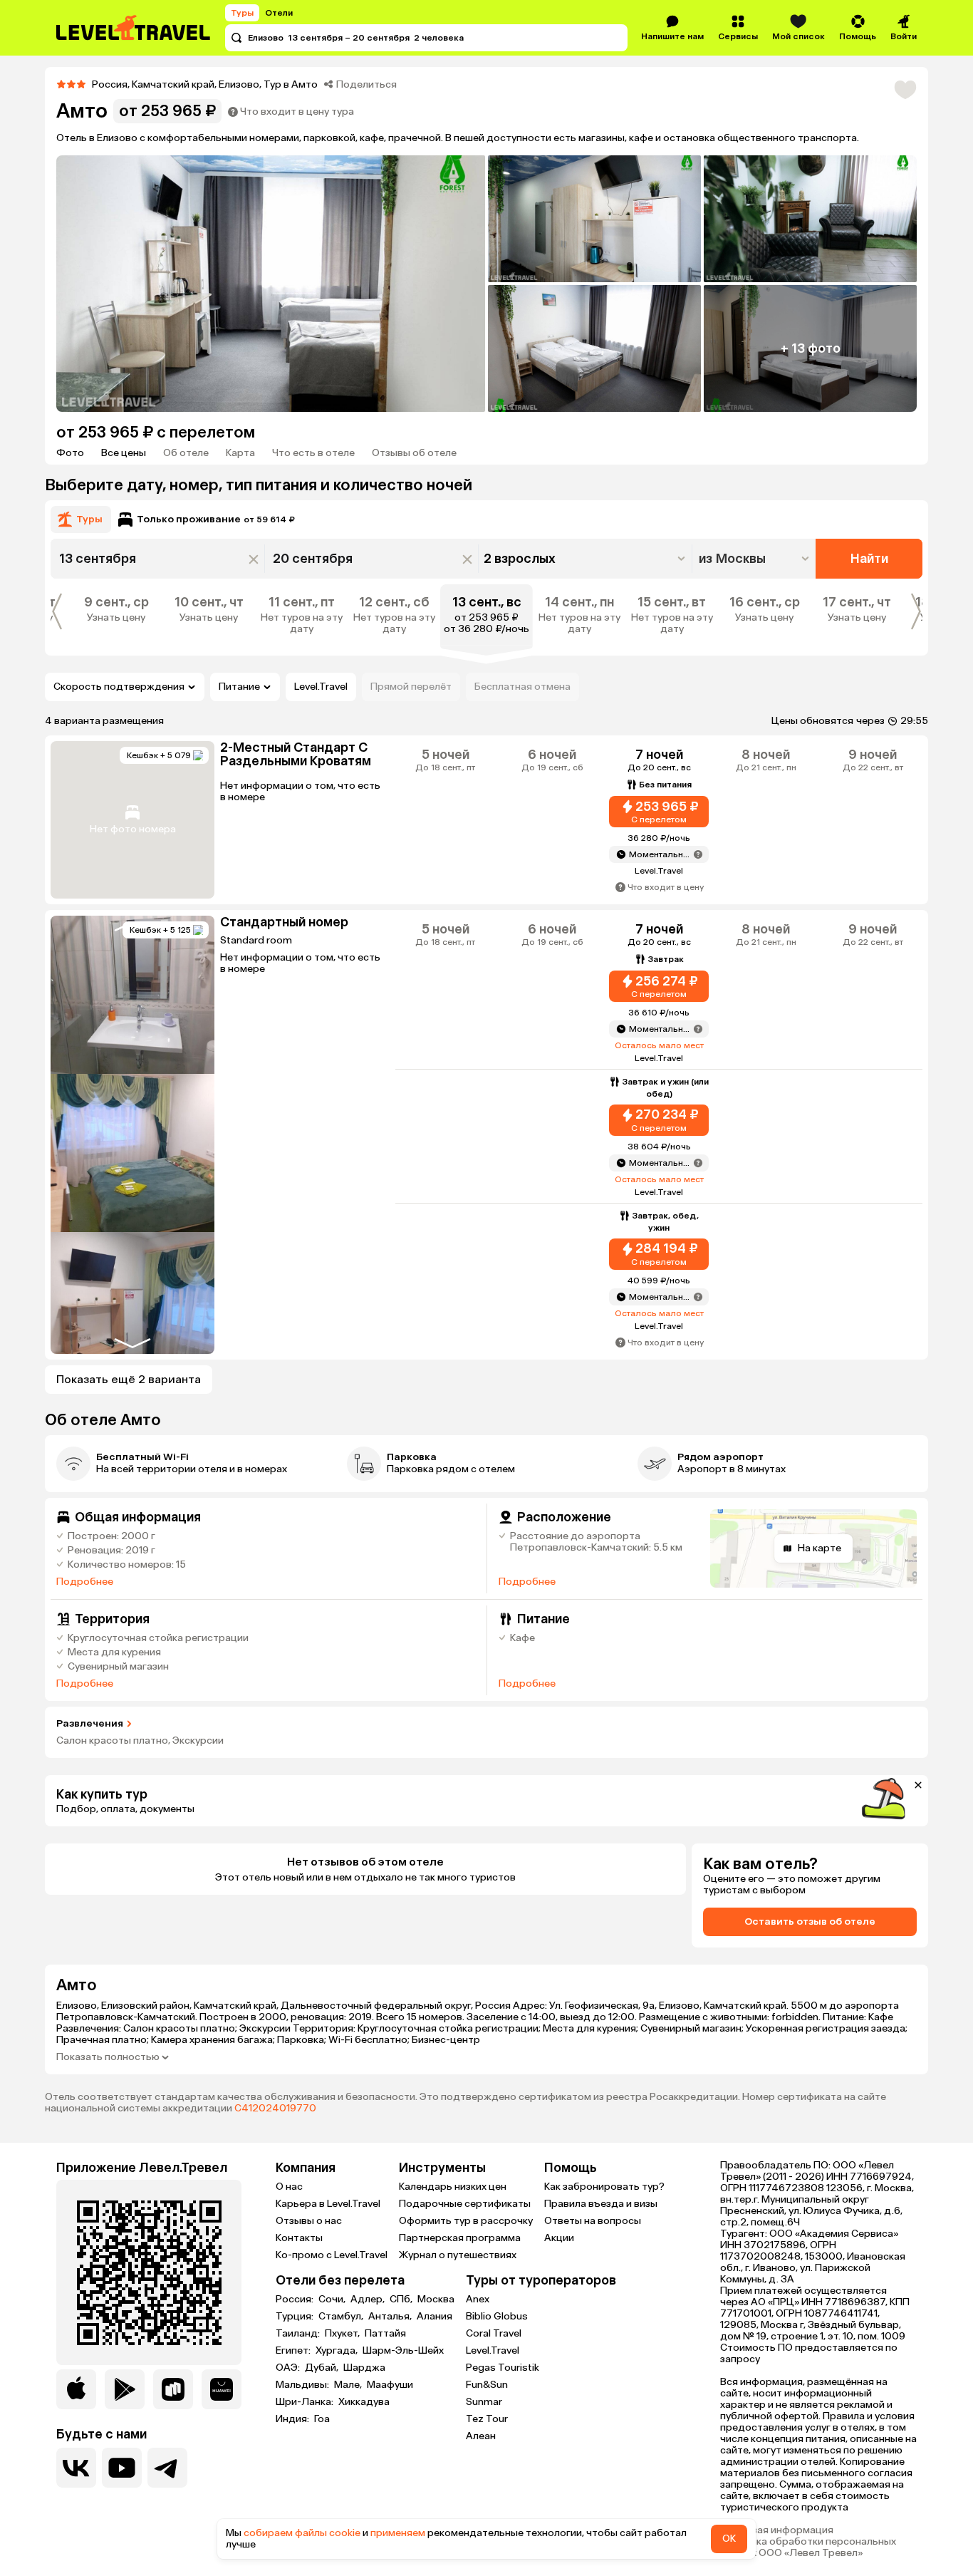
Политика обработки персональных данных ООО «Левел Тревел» (808, 2547)
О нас (289, 2187)
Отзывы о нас (309, 2221)
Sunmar (484, 2402)
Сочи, (333, 2300)
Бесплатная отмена (522, 687)
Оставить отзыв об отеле (810, 1921)
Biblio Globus (497, 2316)
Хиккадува (364, 2402)
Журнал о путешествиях (458, 2255)
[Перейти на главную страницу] (134, 28)
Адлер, (369, 2300)
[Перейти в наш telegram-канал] (167, 2468)
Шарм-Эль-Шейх (403, 2351)
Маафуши (390, 2385)
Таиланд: (299, 2334)
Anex (478, 2299)
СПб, (402, 2300)
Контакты (299, 2238)
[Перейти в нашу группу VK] (76, 2468)
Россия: (296, 2300)
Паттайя (385, 2334)
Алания (435, 2317)
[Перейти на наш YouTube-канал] (122, 2468)
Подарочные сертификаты (465, 2204)
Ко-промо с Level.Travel (332, 2255)
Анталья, (391, 2317)
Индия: (293, 2419)
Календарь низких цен (453, 2187)
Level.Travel (321, 687)
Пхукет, (343, 2334)
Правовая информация (777, 2530)
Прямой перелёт (411, 687)
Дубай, (323, 2368)
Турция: (296, 2317)
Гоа (322, 2419)
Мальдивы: (303, 2385)
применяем (398, 2533)
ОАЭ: (289, 2368)
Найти (869, 559)
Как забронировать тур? (604, 2187)
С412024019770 (275, 2108)
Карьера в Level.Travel (328, 2204)
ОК (729, 2539)
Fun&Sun (487, 2385)
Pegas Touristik (503, 2368)
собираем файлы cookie (302, 2533)
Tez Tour (487, 2419)
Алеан (481, 2436)
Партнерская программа (460, 2238)
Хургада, (338, 2351)
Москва (436, 2300)
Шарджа (364, 2368)
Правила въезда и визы (601, 2204)
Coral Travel (494, 2333)
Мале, (349, 2385)
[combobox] (755, 559)
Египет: (294, 2351)
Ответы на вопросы (593, 2221)
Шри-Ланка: (306, 2402)
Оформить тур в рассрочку (466, 2221)
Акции (559, 2238)
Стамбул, (342, 2317)
